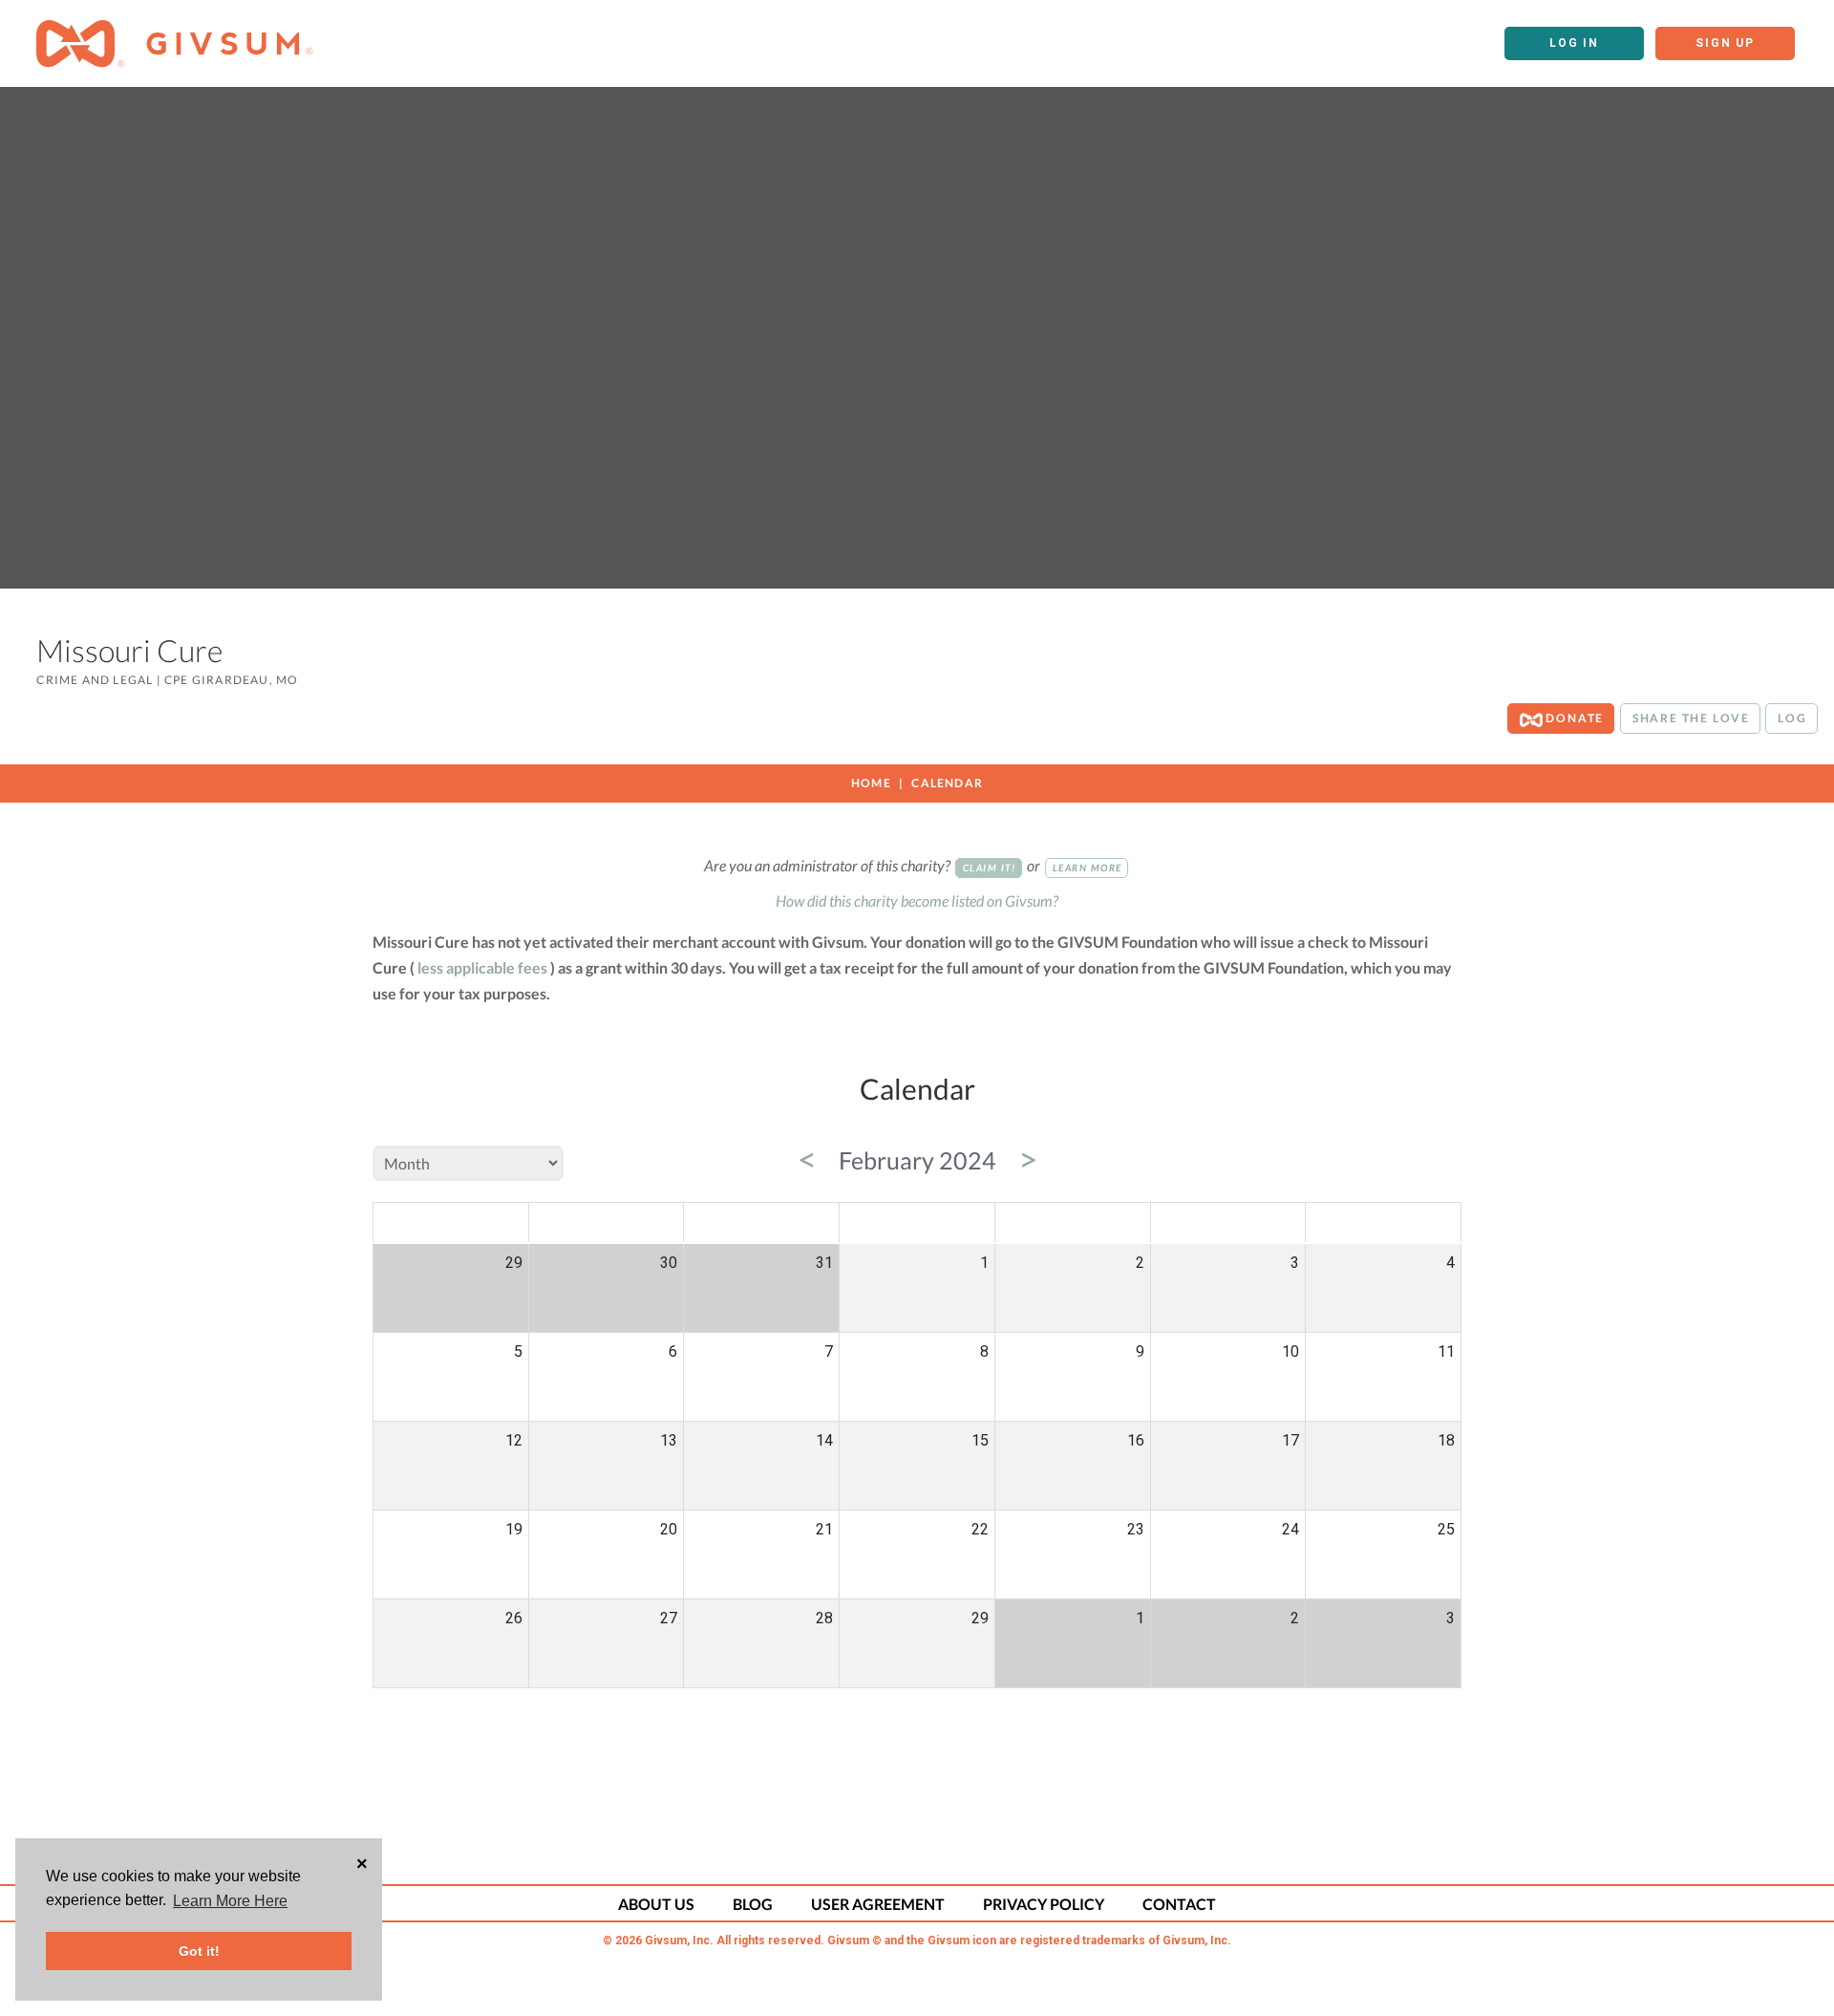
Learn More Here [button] (230, 1901)
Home (871, 783)
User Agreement (878, 1904)
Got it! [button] (199, 1951)
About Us (656, 1904)
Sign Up (1725, 43)
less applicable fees (482, 967)
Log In (1574, 43)
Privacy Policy (1044, 1904)
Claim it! (990, 868)
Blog (753, 1904)
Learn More (1088, 868)
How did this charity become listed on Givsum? (917, 901)
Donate (1574, 718)
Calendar (947, 783)
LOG (1792, 718)
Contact (1179, 1904)
